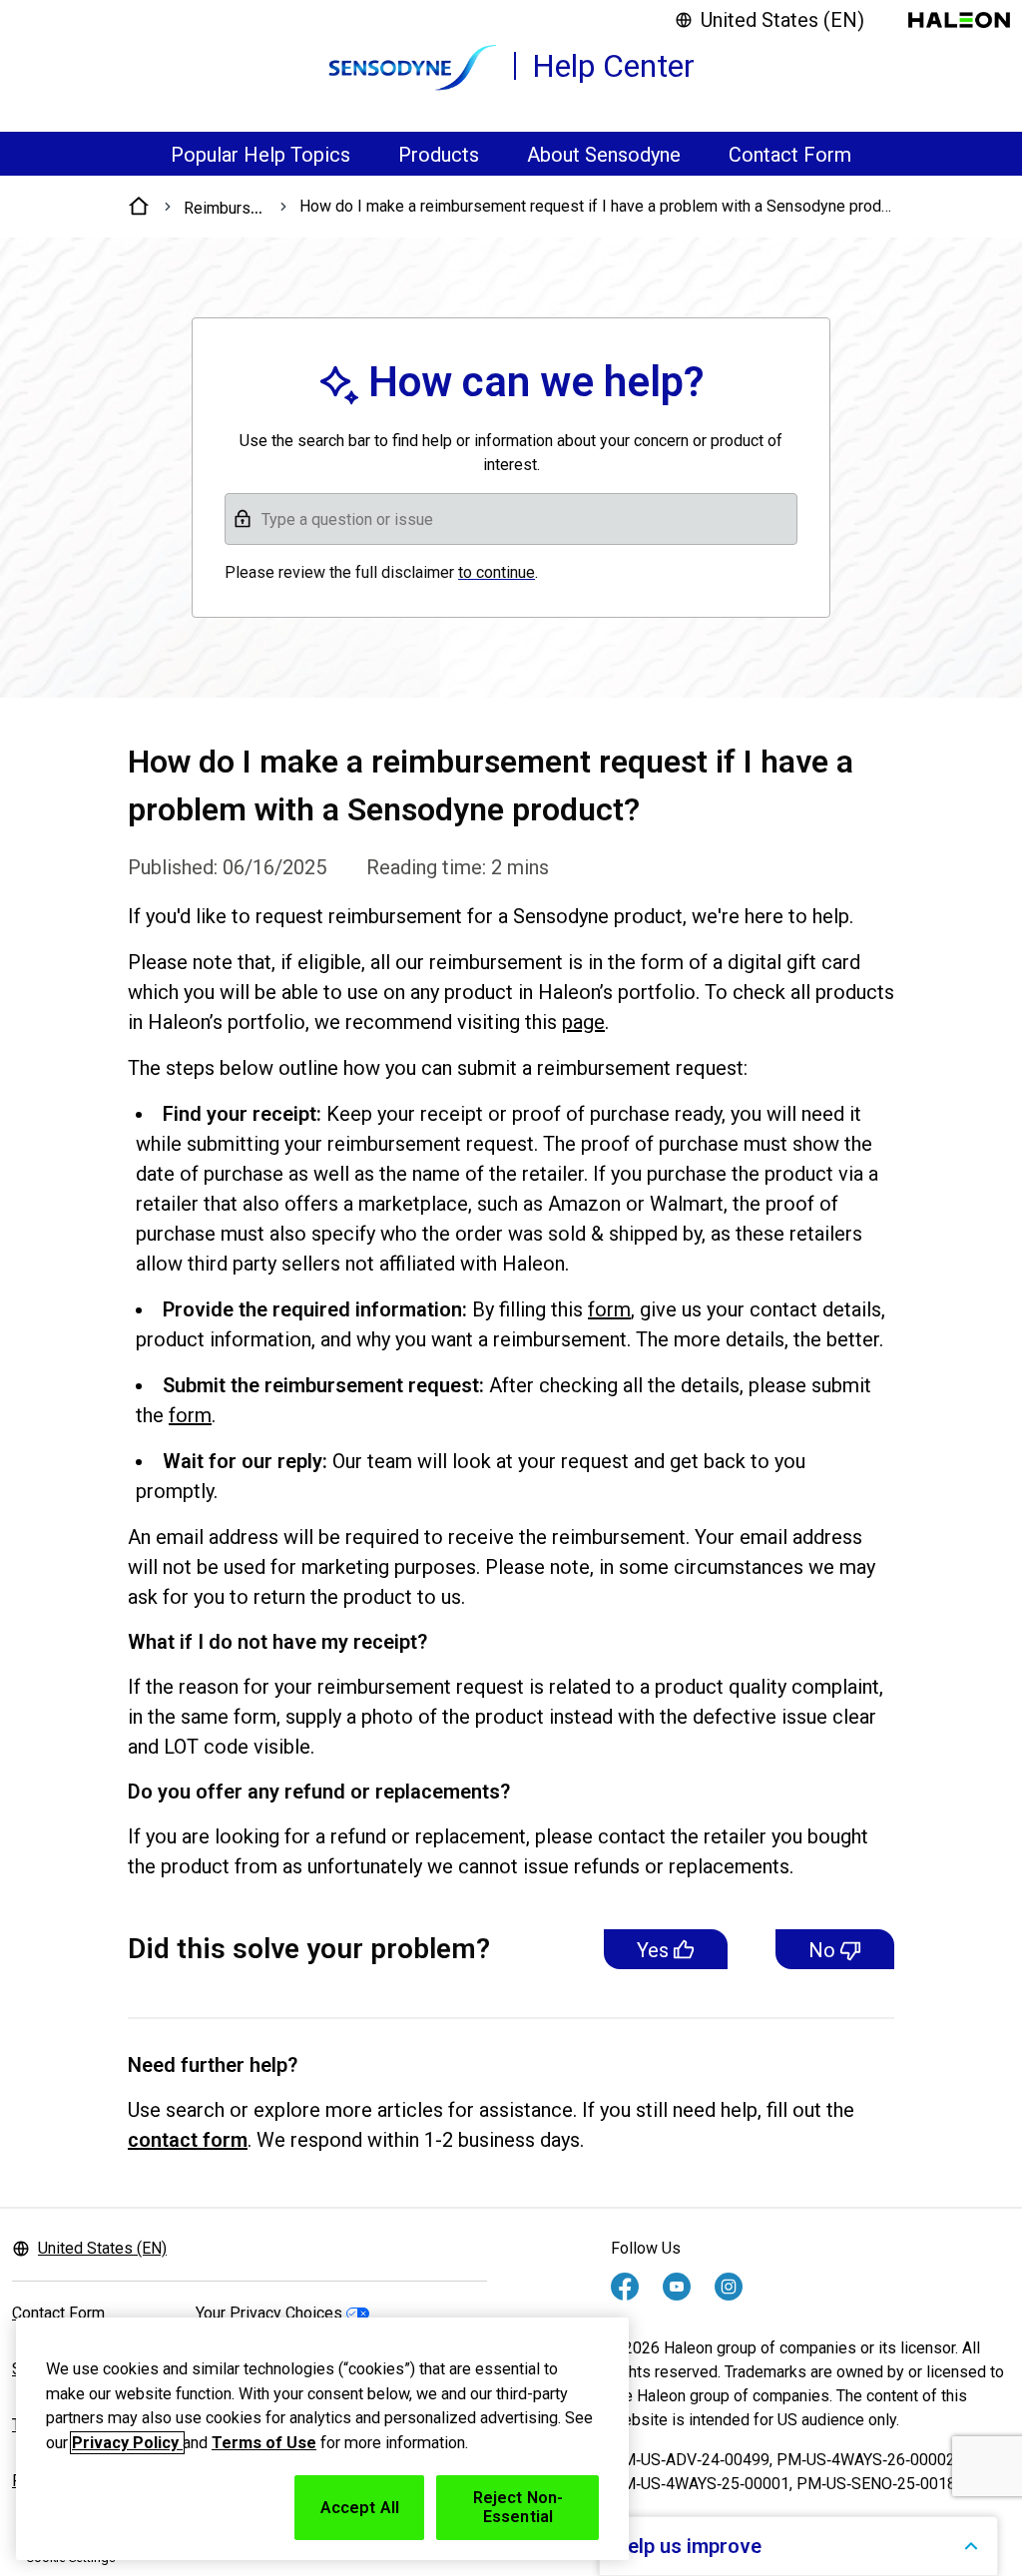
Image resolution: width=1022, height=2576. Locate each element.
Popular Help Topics (260, 155)
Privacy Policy (127, 2443)
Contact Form (790, 155)
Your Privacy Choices (269, 2313)
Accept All (360, 2508)
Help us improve (688, 2546)
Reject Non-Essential (518, 2508)
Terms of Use (264, 2443)
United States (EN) (782, 20)
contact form (188, 2140)
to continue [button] (497, 572)
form (609, 1309)
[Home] (140, 207)
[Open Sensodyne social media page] (625, 2287)
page (583, 1022)
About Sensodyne (604, 155)
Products (439, 155)
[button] (511, 519)
